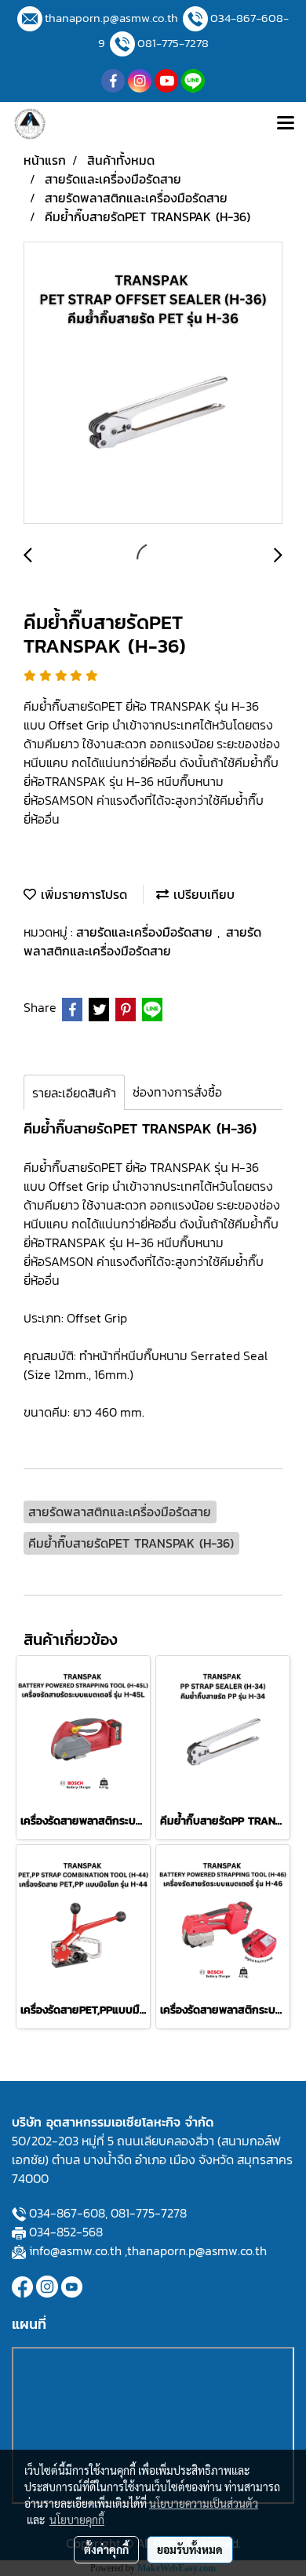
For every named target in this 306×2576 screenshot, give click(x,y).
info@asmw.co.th (75, 2250)
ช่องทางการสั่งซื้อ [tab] (177, 1092)
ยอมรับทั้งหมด (190, 2549)
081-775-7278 (173, 43)
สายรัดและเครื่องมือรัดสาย (147, 932)
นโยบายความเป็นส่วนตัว (204, 2503)
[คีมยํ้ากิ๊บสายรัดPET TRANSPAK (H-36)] (153, 384)
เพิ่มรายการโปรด (82, 894)
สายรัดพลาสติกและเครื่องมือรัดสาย (142, 941)
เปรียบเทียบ (202, 894)
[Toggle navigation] (286, 124)
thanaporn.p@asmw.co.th (111, 18)
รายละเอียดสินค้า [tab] (74, 1093)
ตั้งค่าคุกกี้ (106, 2549)
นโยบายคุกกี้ (77, 2520)
